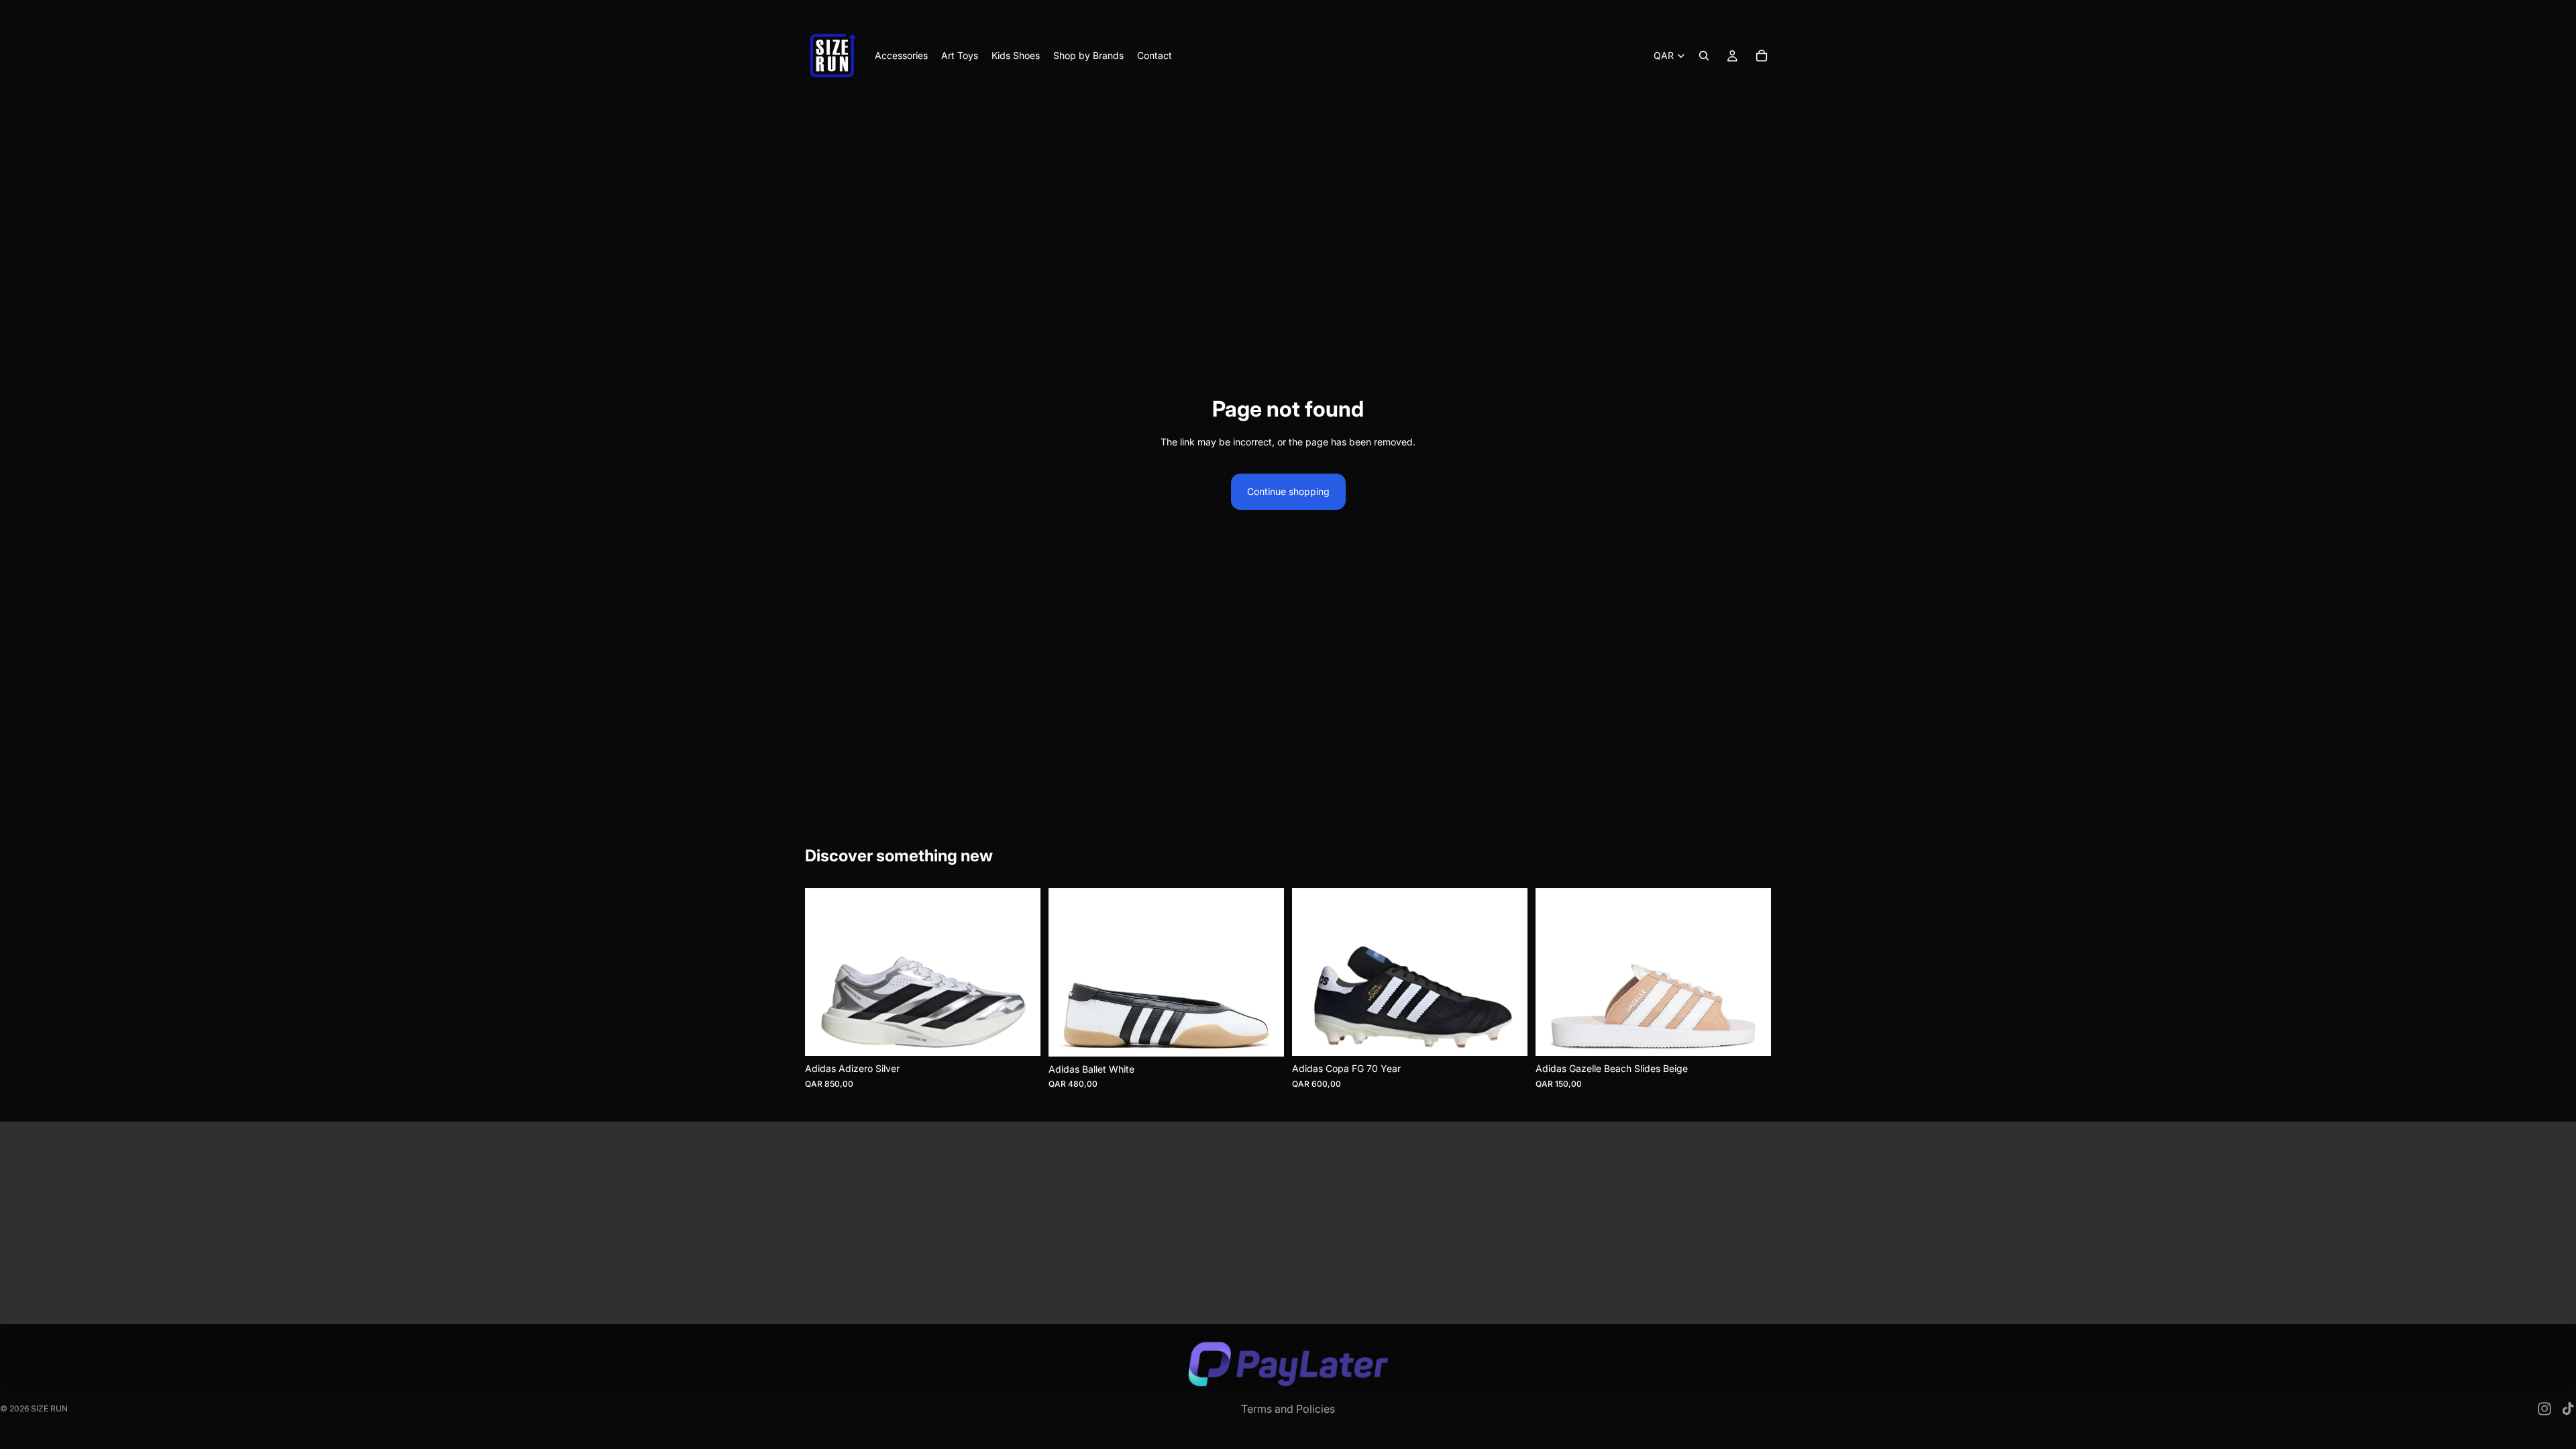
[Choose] (1020, 1035)
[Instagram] (2544, 1409)
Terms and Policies (1288, 1409)
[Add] (1507, 1035)
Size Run (49, 1408)
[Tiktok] (2568, 1409)
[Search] (1704, 56)
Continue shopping (1288, 491)
